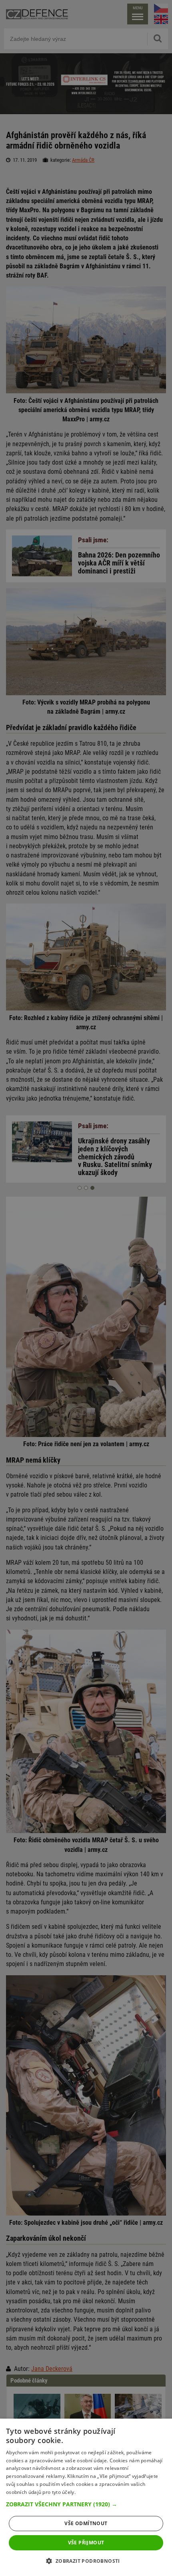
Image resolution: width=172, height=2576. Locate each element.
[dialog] (86, 2497)
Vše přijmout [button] (86, 2543)
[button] (86, 2504)
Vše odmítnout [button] (86, 2523)
